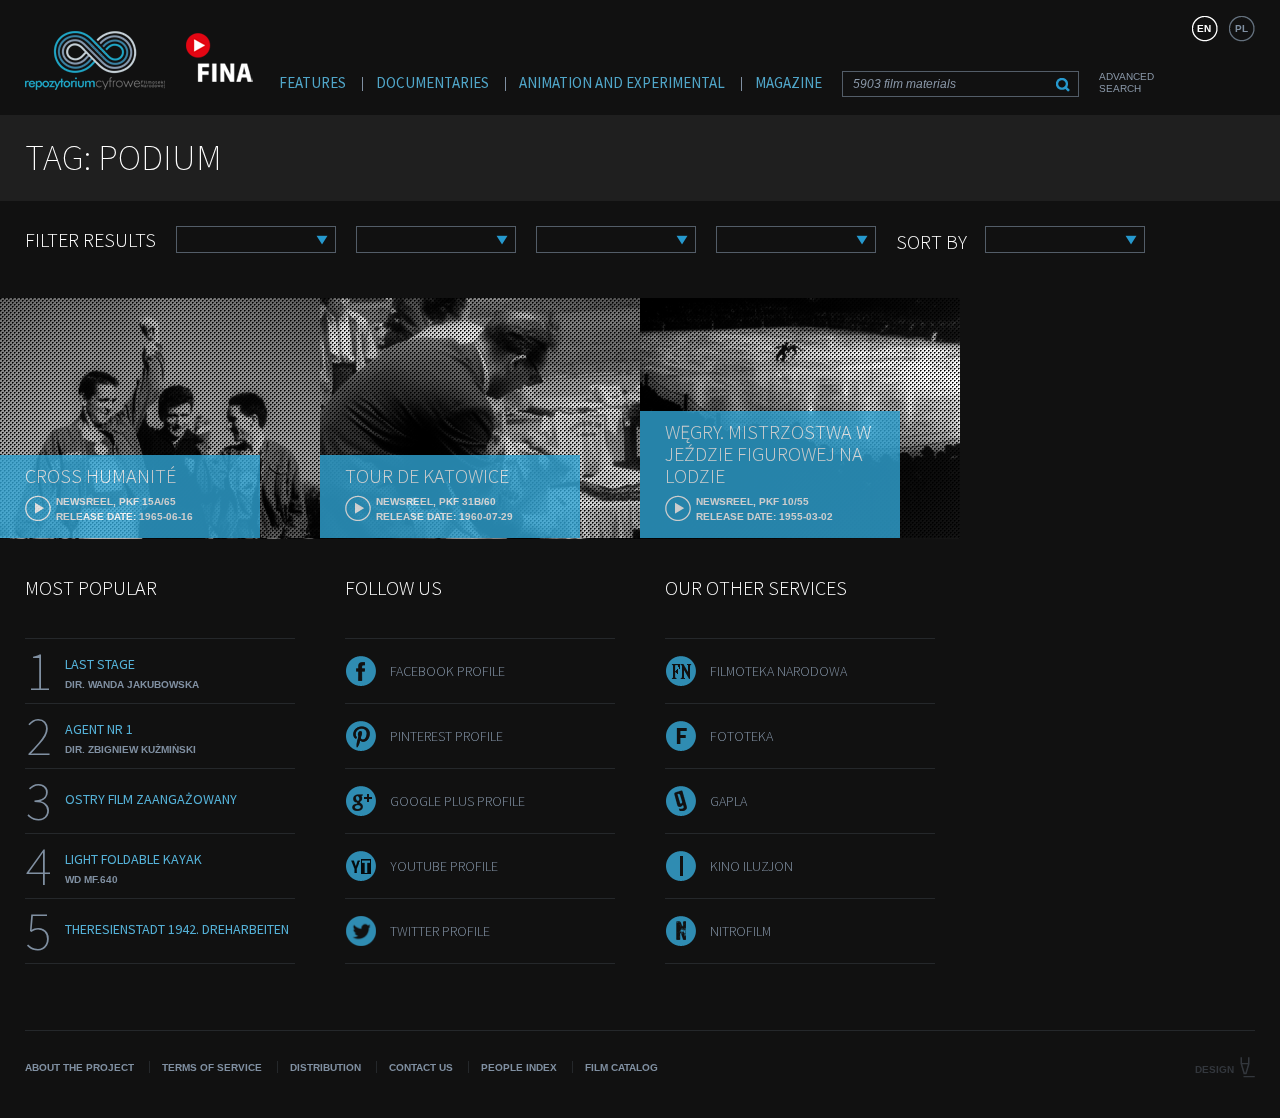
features (312, 82)
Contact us (421, 1067)
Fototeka (741, 736)
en (1204, 28)
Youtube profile (444, 866)
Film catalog (621, 1067)
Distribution (325, 1067)
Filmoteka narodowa (778, 671)
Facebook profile (447, 671)
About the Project (79, 1067)
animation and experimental (622, 82)
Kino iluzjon (751, 866)
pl (1241, 28)
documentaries (432, 82)
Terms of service (212, 1067)
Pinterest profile (446, 736)
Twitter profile (440, 931)
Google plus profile (457, 801)
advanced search (1126, 82)
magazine (788, 82)
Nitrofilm (740, 931)
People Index (519, 1067)
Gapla (728, 801)
